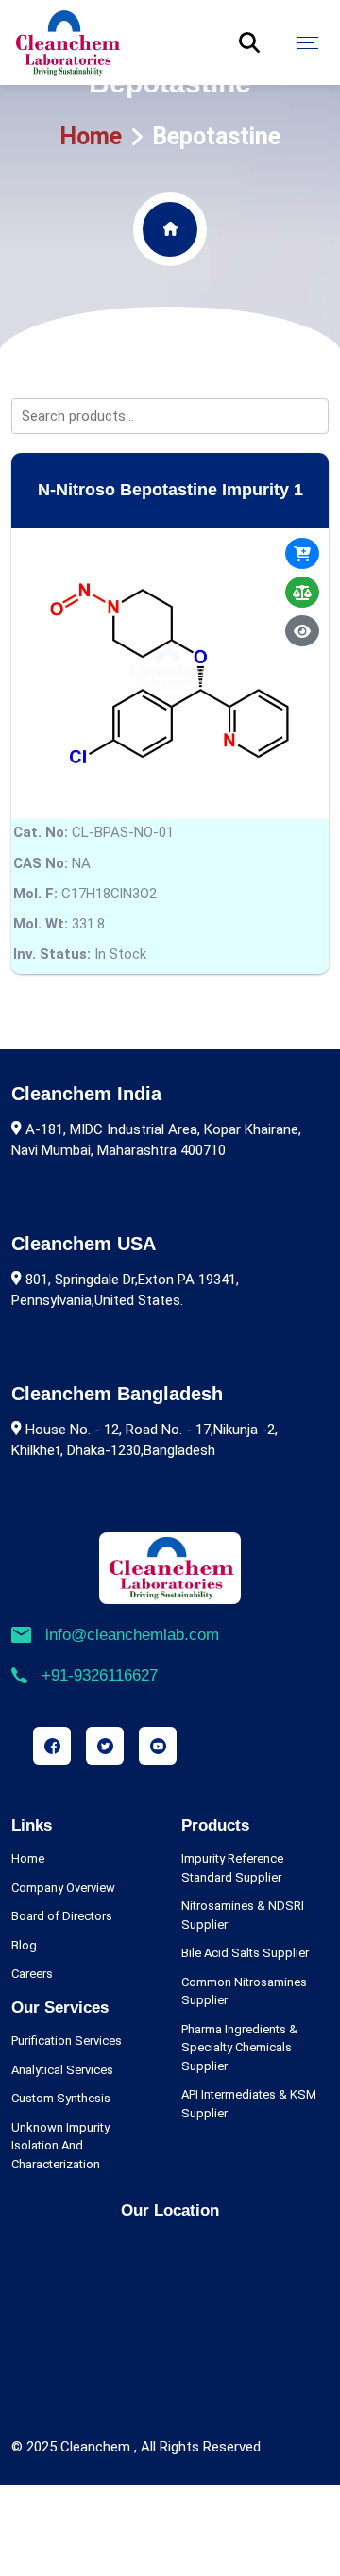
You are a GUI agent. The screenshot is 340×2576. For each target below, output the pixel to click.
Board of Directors (62, 1916)
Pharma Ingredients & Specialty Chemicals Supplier (239, 2048)
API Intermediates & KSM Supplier (249, 2104)
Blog (24, 1945)
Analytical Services (62, 2070)
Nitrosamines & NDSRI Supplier (243, 1915)
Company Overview (63, 1888)
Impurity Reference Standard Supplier (232, 1868)
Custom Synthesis (61, 2098)
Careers (32, 1974)
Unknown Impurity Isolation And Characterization (60, 2146)
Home (91, 136)
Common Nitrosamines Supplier (244, 1991)
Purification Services (67, 2041)
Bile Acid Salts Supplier (245, 1953)
